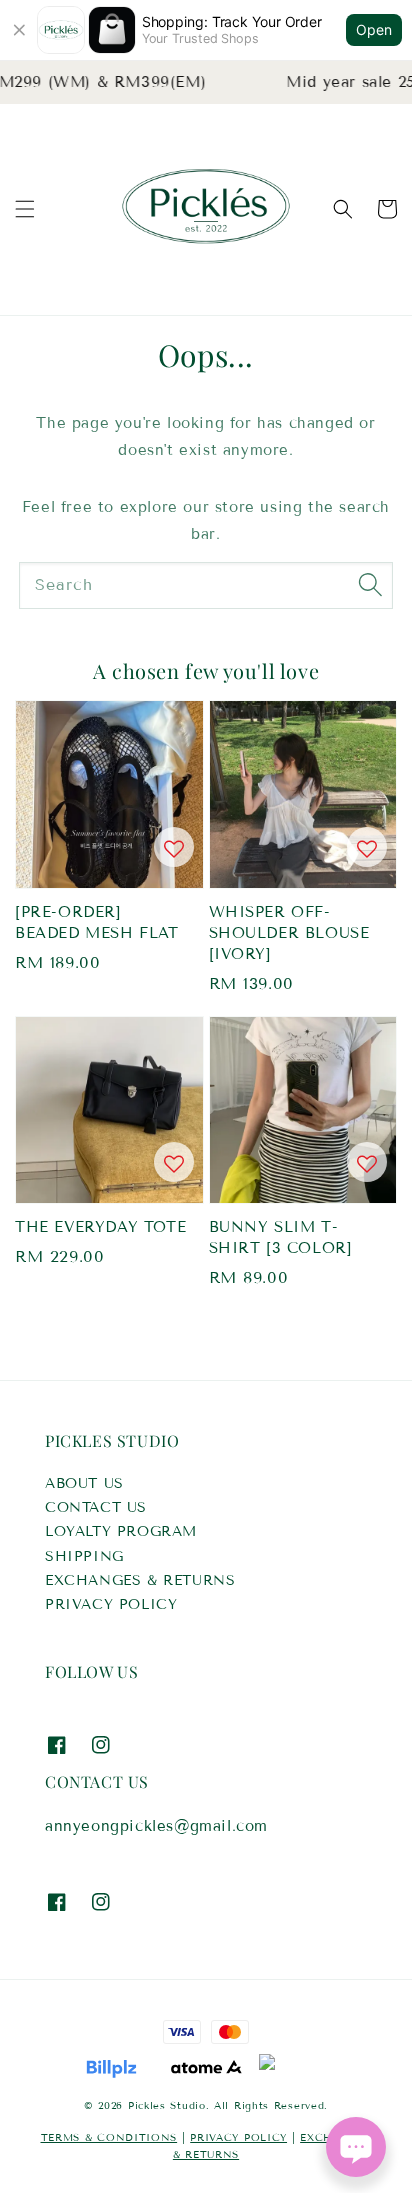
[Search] (370, 585)
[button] (25, 209)
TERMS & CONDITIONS (109, 2137)
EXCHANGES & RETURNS (140, 1580)
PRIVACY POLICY (111, 1604)
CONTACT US (96, 1507)
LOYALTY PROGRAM (121, 1531)
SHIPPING (84, 1556)
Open (374, 29)
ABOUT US (84, 1483)
